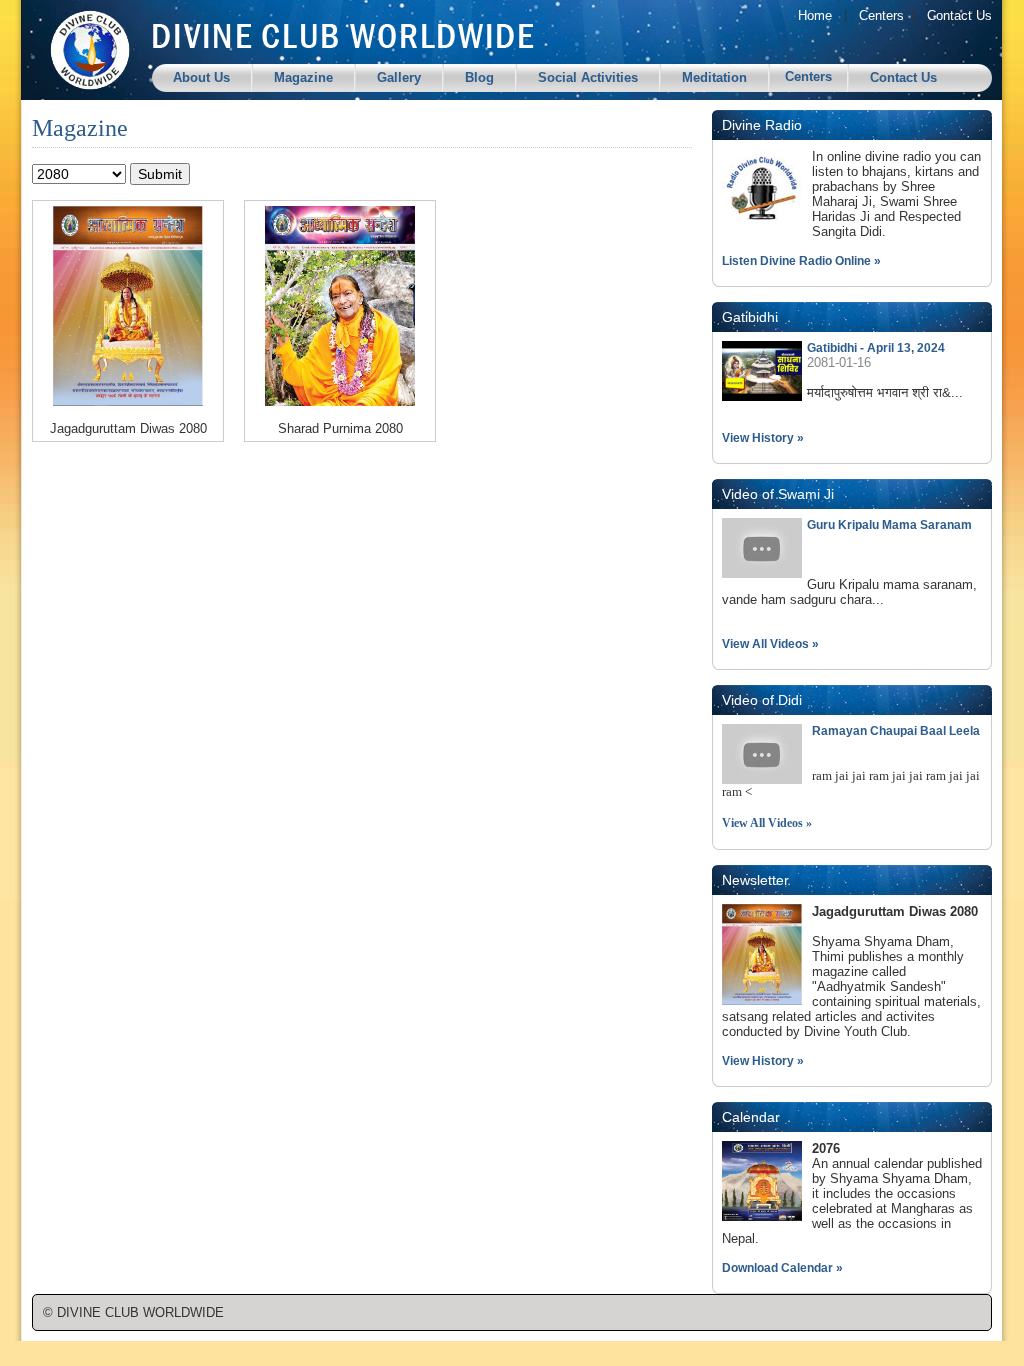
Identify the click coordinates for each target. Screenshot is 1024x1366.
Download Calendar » (782, 1268)
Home (815, 15)
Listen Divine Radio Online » (801, 261)
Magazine (303, 77)
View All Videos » (770, 644)
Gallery (399, 77)
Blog (479, 77)
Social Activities (588, 77)
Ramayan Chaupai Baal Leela (896, 731)
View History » (763, 438)
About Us (201, 77)
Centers (881, 15)
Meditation (714, 77)
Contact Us (959, 15)
